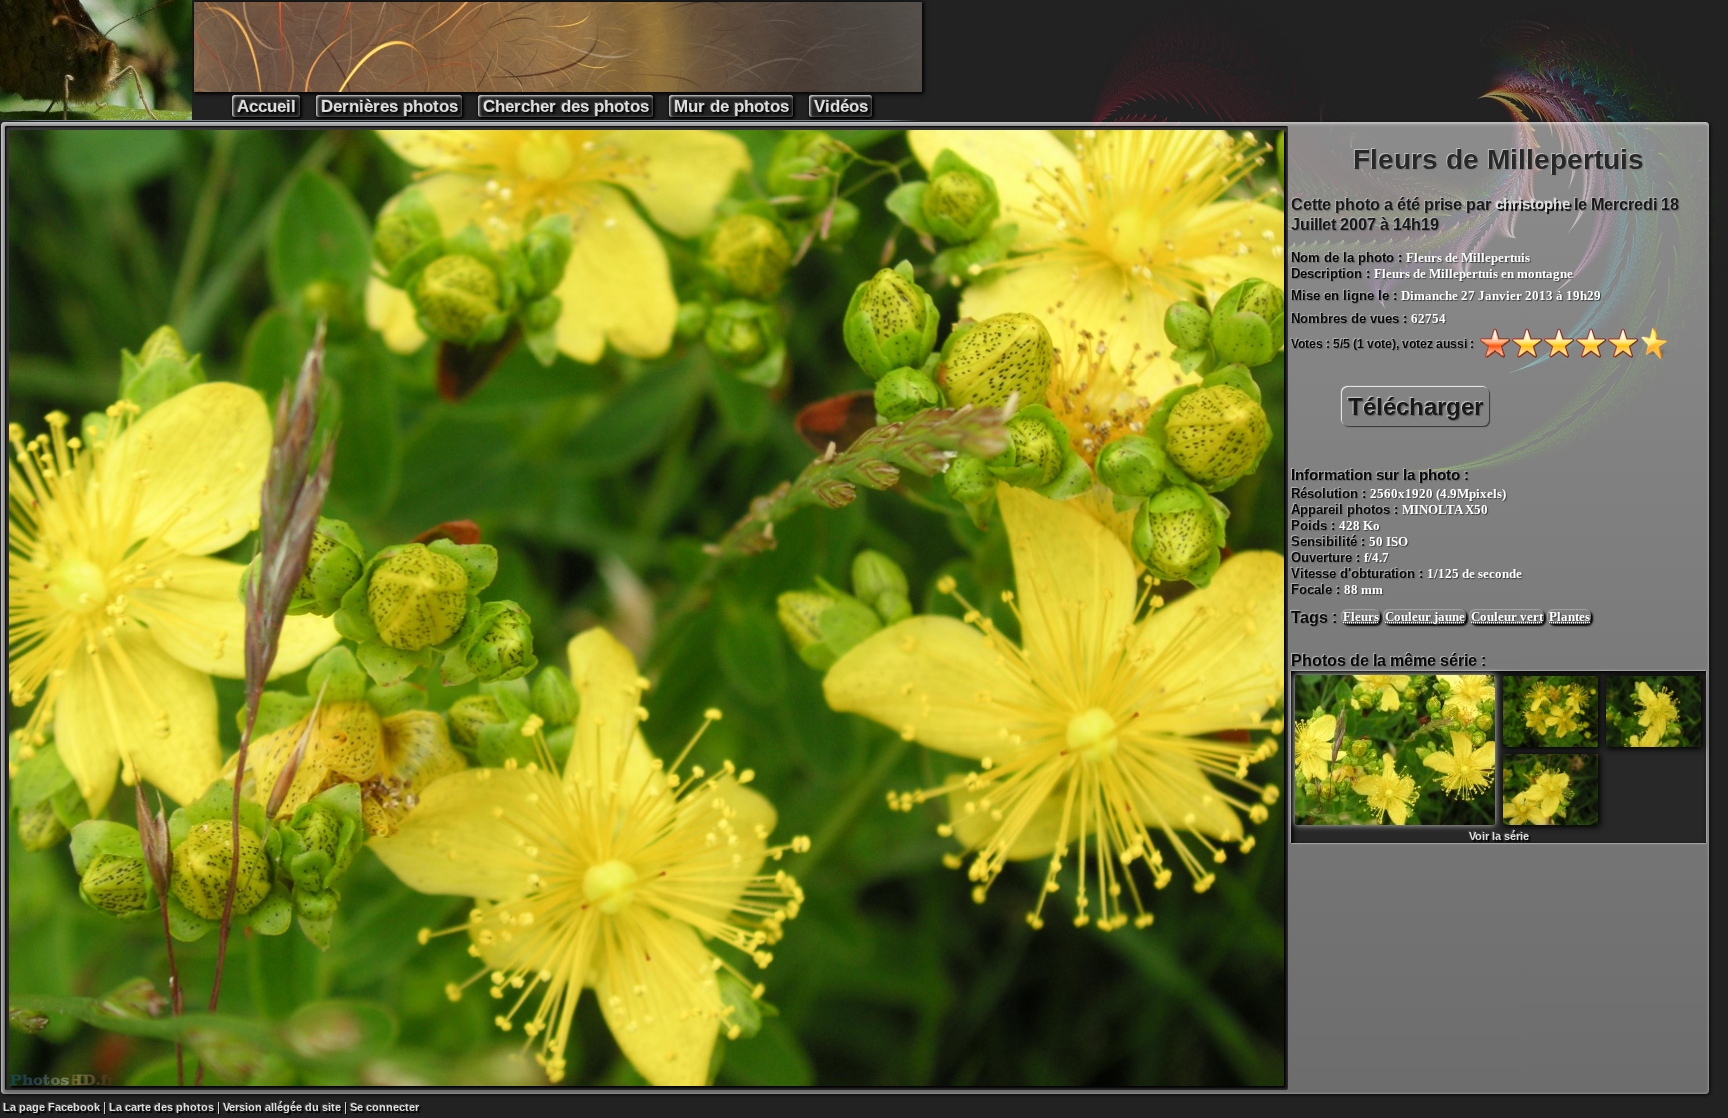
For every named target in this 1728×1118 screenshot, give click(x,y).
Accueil (266, 106)
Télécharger (1415, 406)
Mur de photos (731, 106)
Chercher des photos (566, 106)
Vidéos (841, 106)
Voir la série (1499, 836)
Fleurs (1361, 616)
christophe (1532, 203)
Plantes (1569, 616)
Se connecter (384, 1107)
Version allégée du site (282, 1107)
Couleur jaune (1425, 616)
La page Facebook (51, 1107)
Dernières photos (389, 106)
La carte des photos (161, 1107)
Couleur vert (1507, 616)
